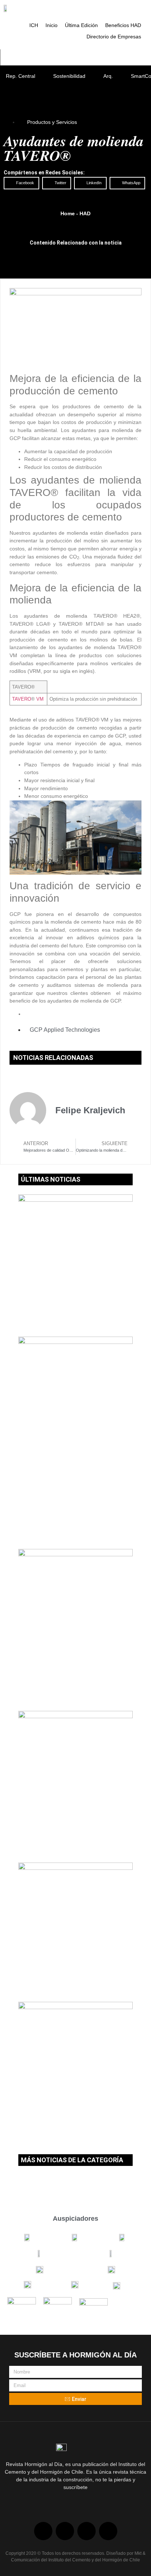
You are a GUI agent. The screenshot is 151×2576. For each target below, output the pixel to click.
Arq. (108, 76)
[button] (21, 183)
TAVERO (22, 699)
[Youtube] (86, 2531)
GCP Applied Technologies (65, 1030)
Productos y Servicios (52, 122)
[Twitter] (65, 2531)
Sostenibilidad (69, 76)
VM (39, 699)
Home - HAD (75, 213)
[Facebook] (43, 2531)
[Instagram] (108, 2531)
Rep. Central (21, 76)
